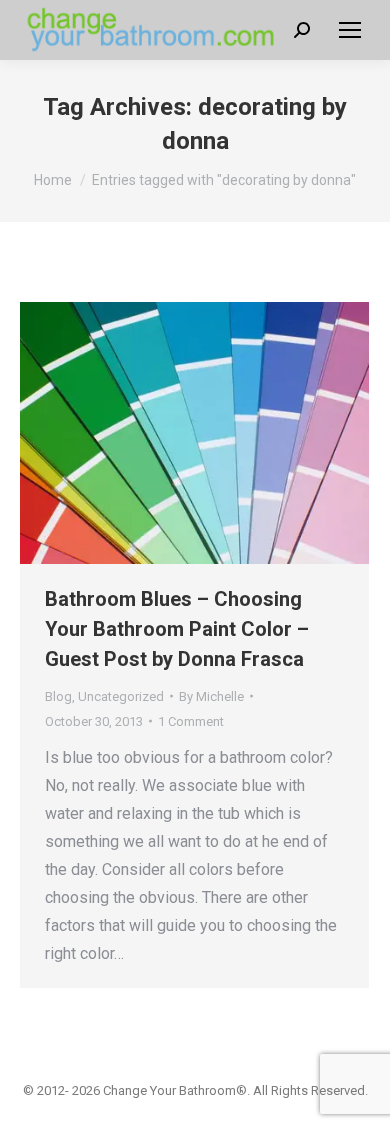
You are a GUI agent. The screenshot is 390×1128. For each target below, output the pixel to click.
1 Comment (191, 721)
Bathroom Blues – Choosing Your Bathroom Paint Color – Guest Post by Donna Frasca (177, 629)
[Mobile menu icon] (350, 30)
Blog (58, 696)
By (211, 696)
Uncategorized (121, 696)
